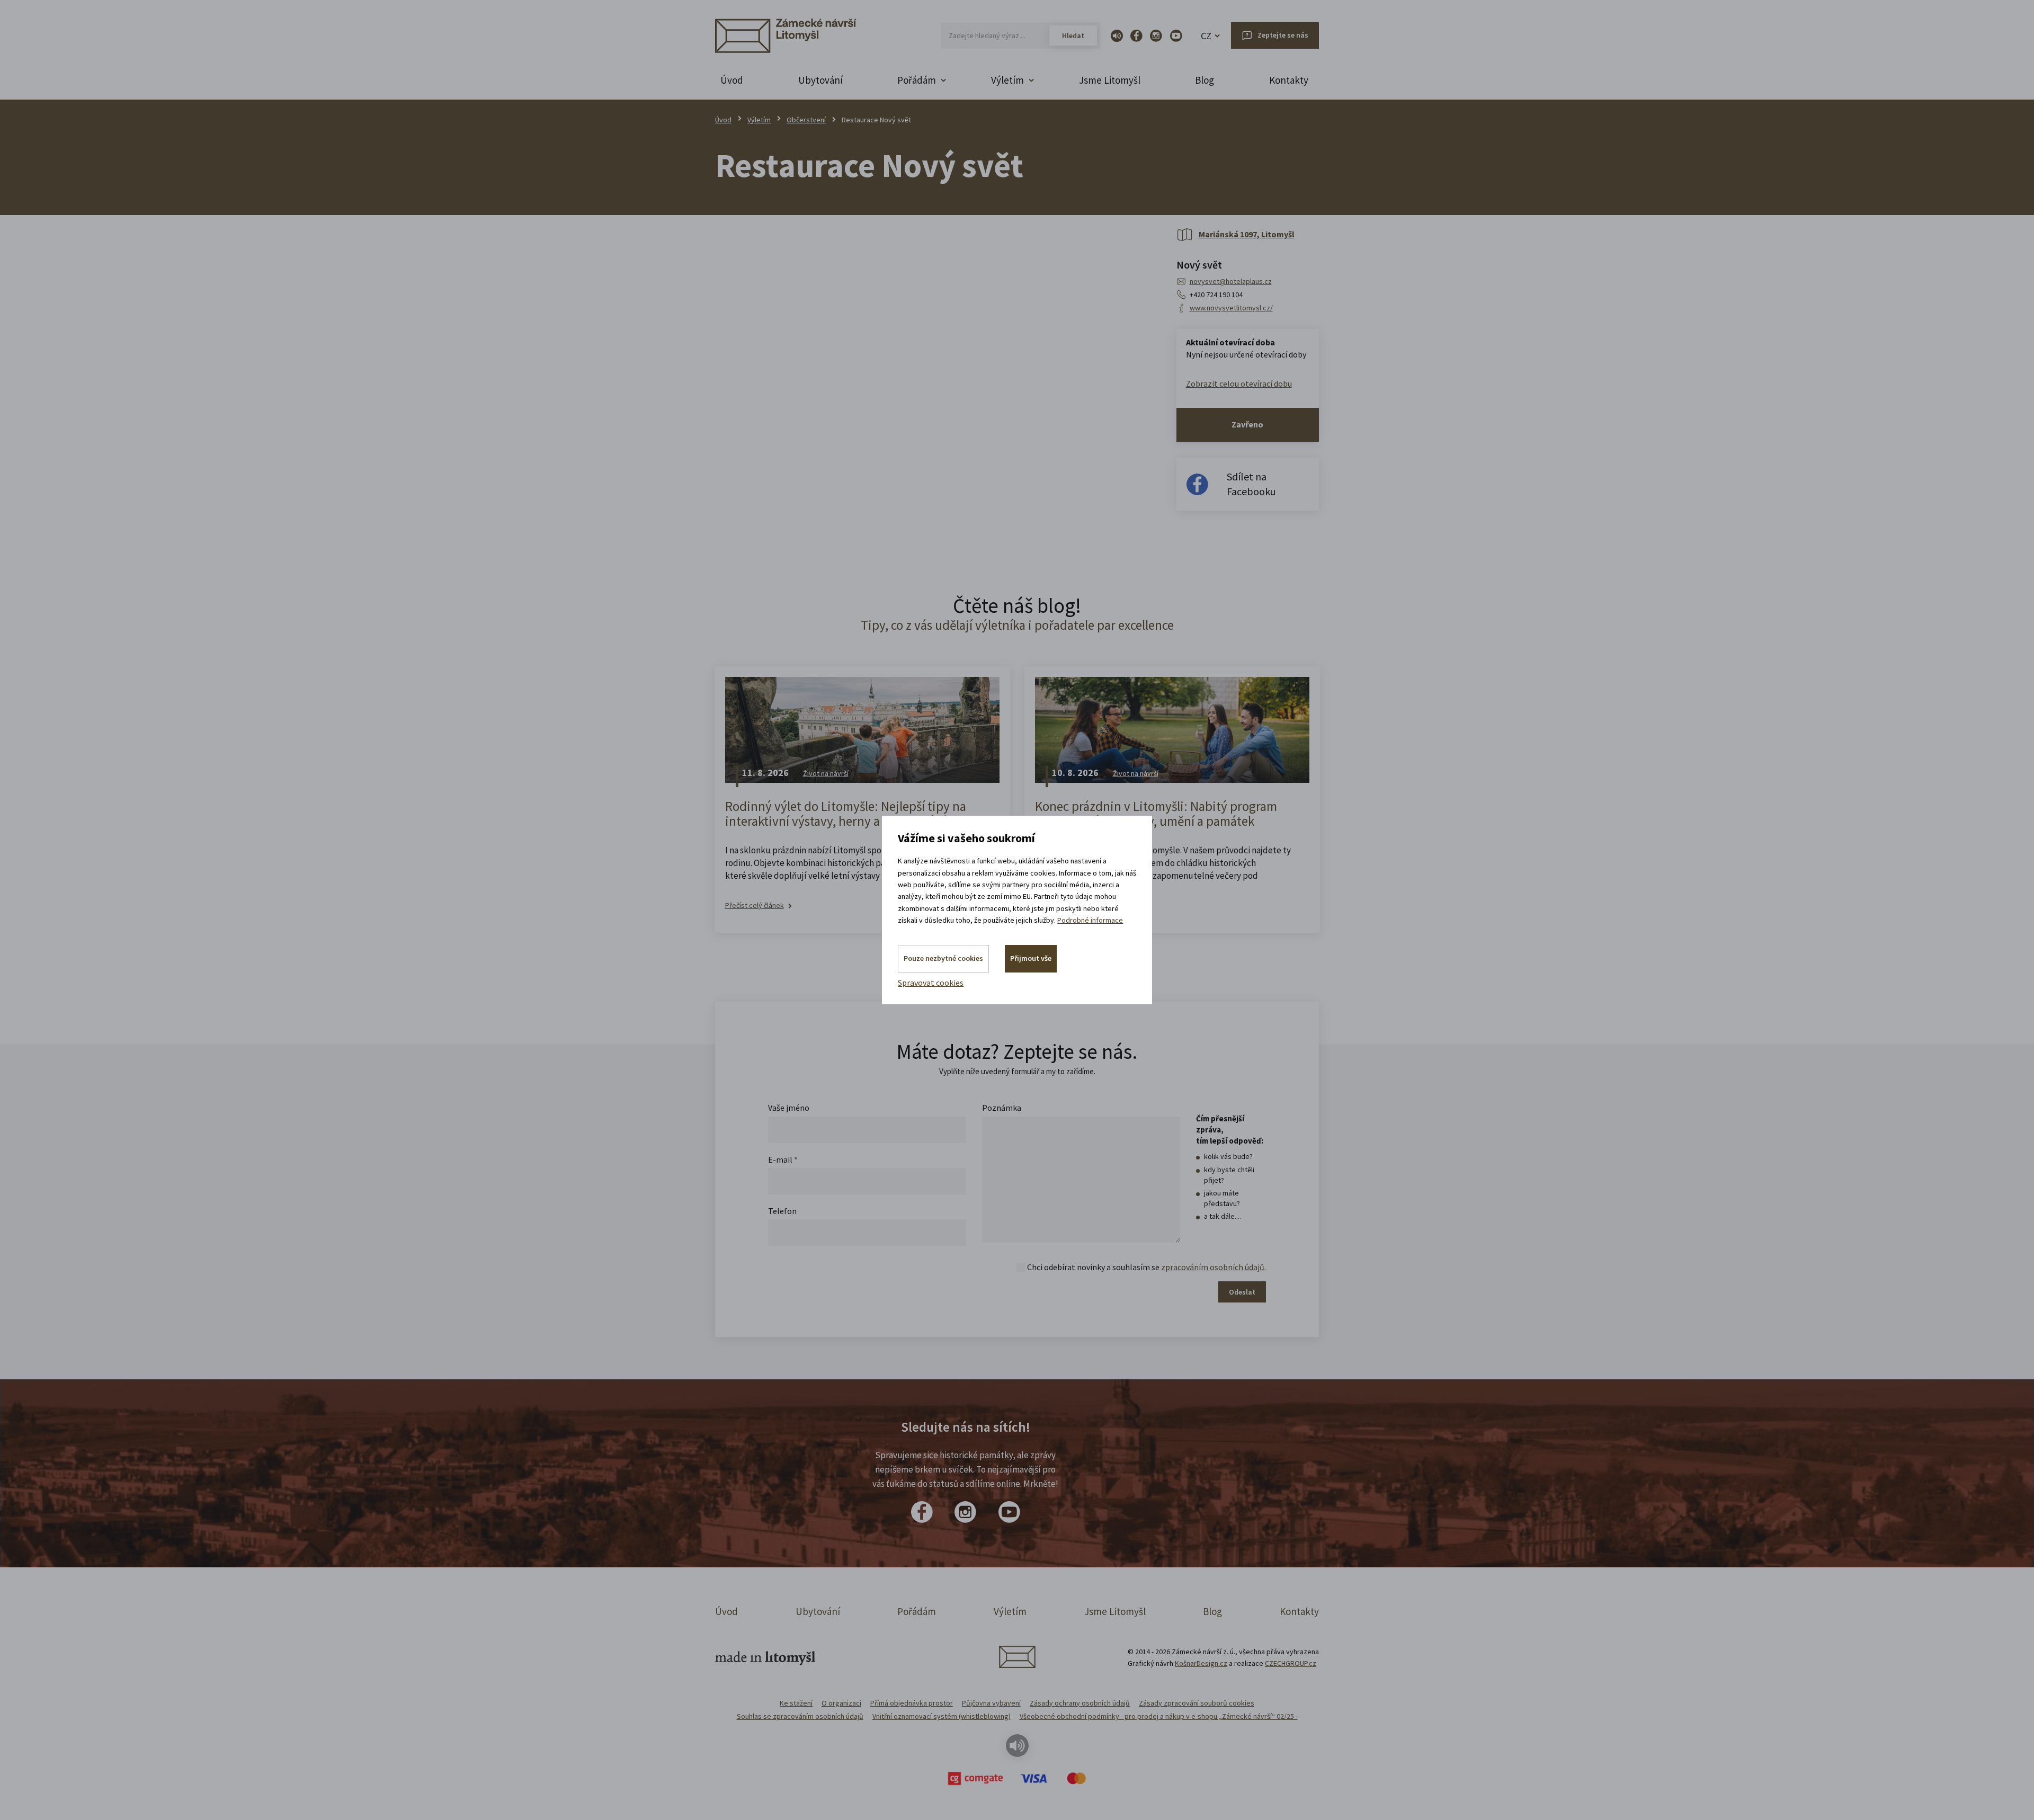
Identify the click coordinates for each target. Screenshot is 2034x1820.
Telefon (782, 1211)
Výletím (759, 120)
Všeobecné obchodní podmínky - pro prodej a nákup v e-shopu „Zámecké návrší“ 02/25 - (1159, 1716)
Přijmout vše (1031, 958)
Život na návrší (826, 773)
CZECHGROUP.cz (1291, 1663)
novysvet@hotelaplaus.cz (1231, 281)
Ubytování (820, 80)
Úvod (732, 80)
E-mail (783, 1159)
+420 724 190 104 (1216, 295)
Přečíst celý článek (755, 905)
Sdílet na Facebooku (1251, 484)
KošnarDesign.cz (1201, 1663)
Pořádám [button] (917, 80)
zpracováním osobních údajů (1213, 1267)
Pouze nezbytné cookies (943, 958)
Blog (1205, 80)
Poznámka (1002, 1108)
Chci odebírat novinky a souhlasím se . (1147, 1267)
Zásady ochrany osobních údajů (1080, 1703)
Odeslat (1242, 1292)
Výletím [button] (1007, 80)
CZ (1206, 36)
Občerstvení (806, 120)
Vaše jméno (789, 1108)
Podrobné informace (1090, 920)
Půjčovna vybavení (991, 1703)
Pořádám (917, 1611)
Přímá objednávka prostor (912, 1703)
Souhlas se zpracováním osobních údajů (800, 1716)
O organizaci (841, 1703)
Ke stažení (796, 1703)
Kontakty (1289, 80)
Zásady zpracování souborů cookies (1197, 1703)
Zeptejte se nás (1283, 35)
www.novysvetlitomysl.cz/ (1231, 308)
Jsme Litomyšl (1110, 80)
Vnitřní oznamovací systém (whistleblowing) (942, 1716)
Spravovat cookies (931, 983)
